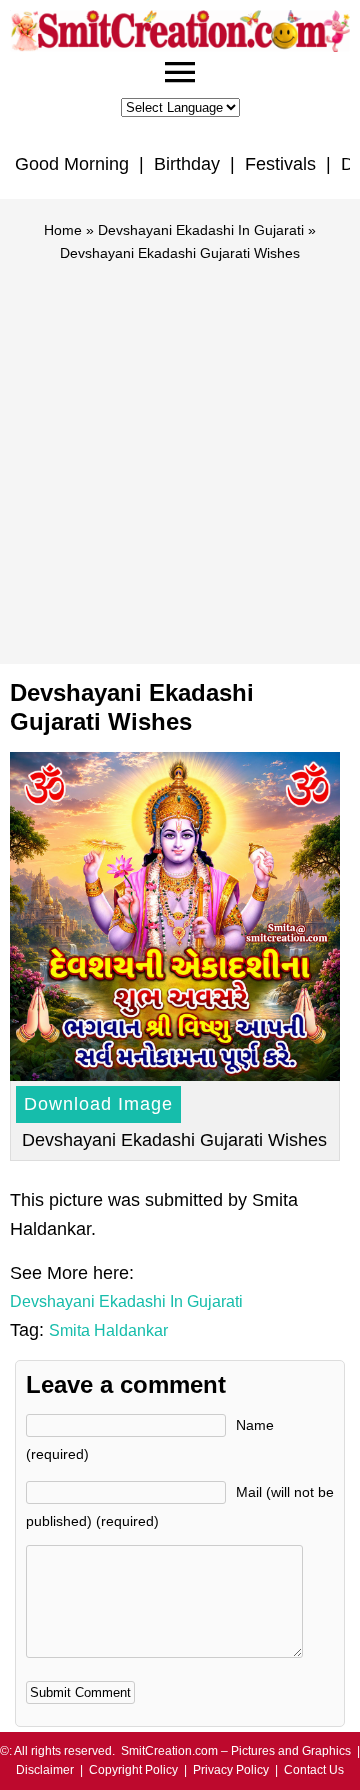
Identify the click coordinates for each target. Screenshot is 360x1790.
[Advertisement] (180, 454)
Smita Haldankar (108, 1330)
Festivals (280, 164)
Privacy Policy (231, 1770)
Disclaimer (45, 1770)
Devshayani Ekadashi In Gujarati (201, 230)
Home (63, 230)
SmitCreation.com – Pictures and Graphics (236, 1751)
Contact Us (314, 1770)
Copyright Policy (133, 1770)
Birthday (187, 164)
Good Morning (72, 164)
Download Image (98, 1104)
